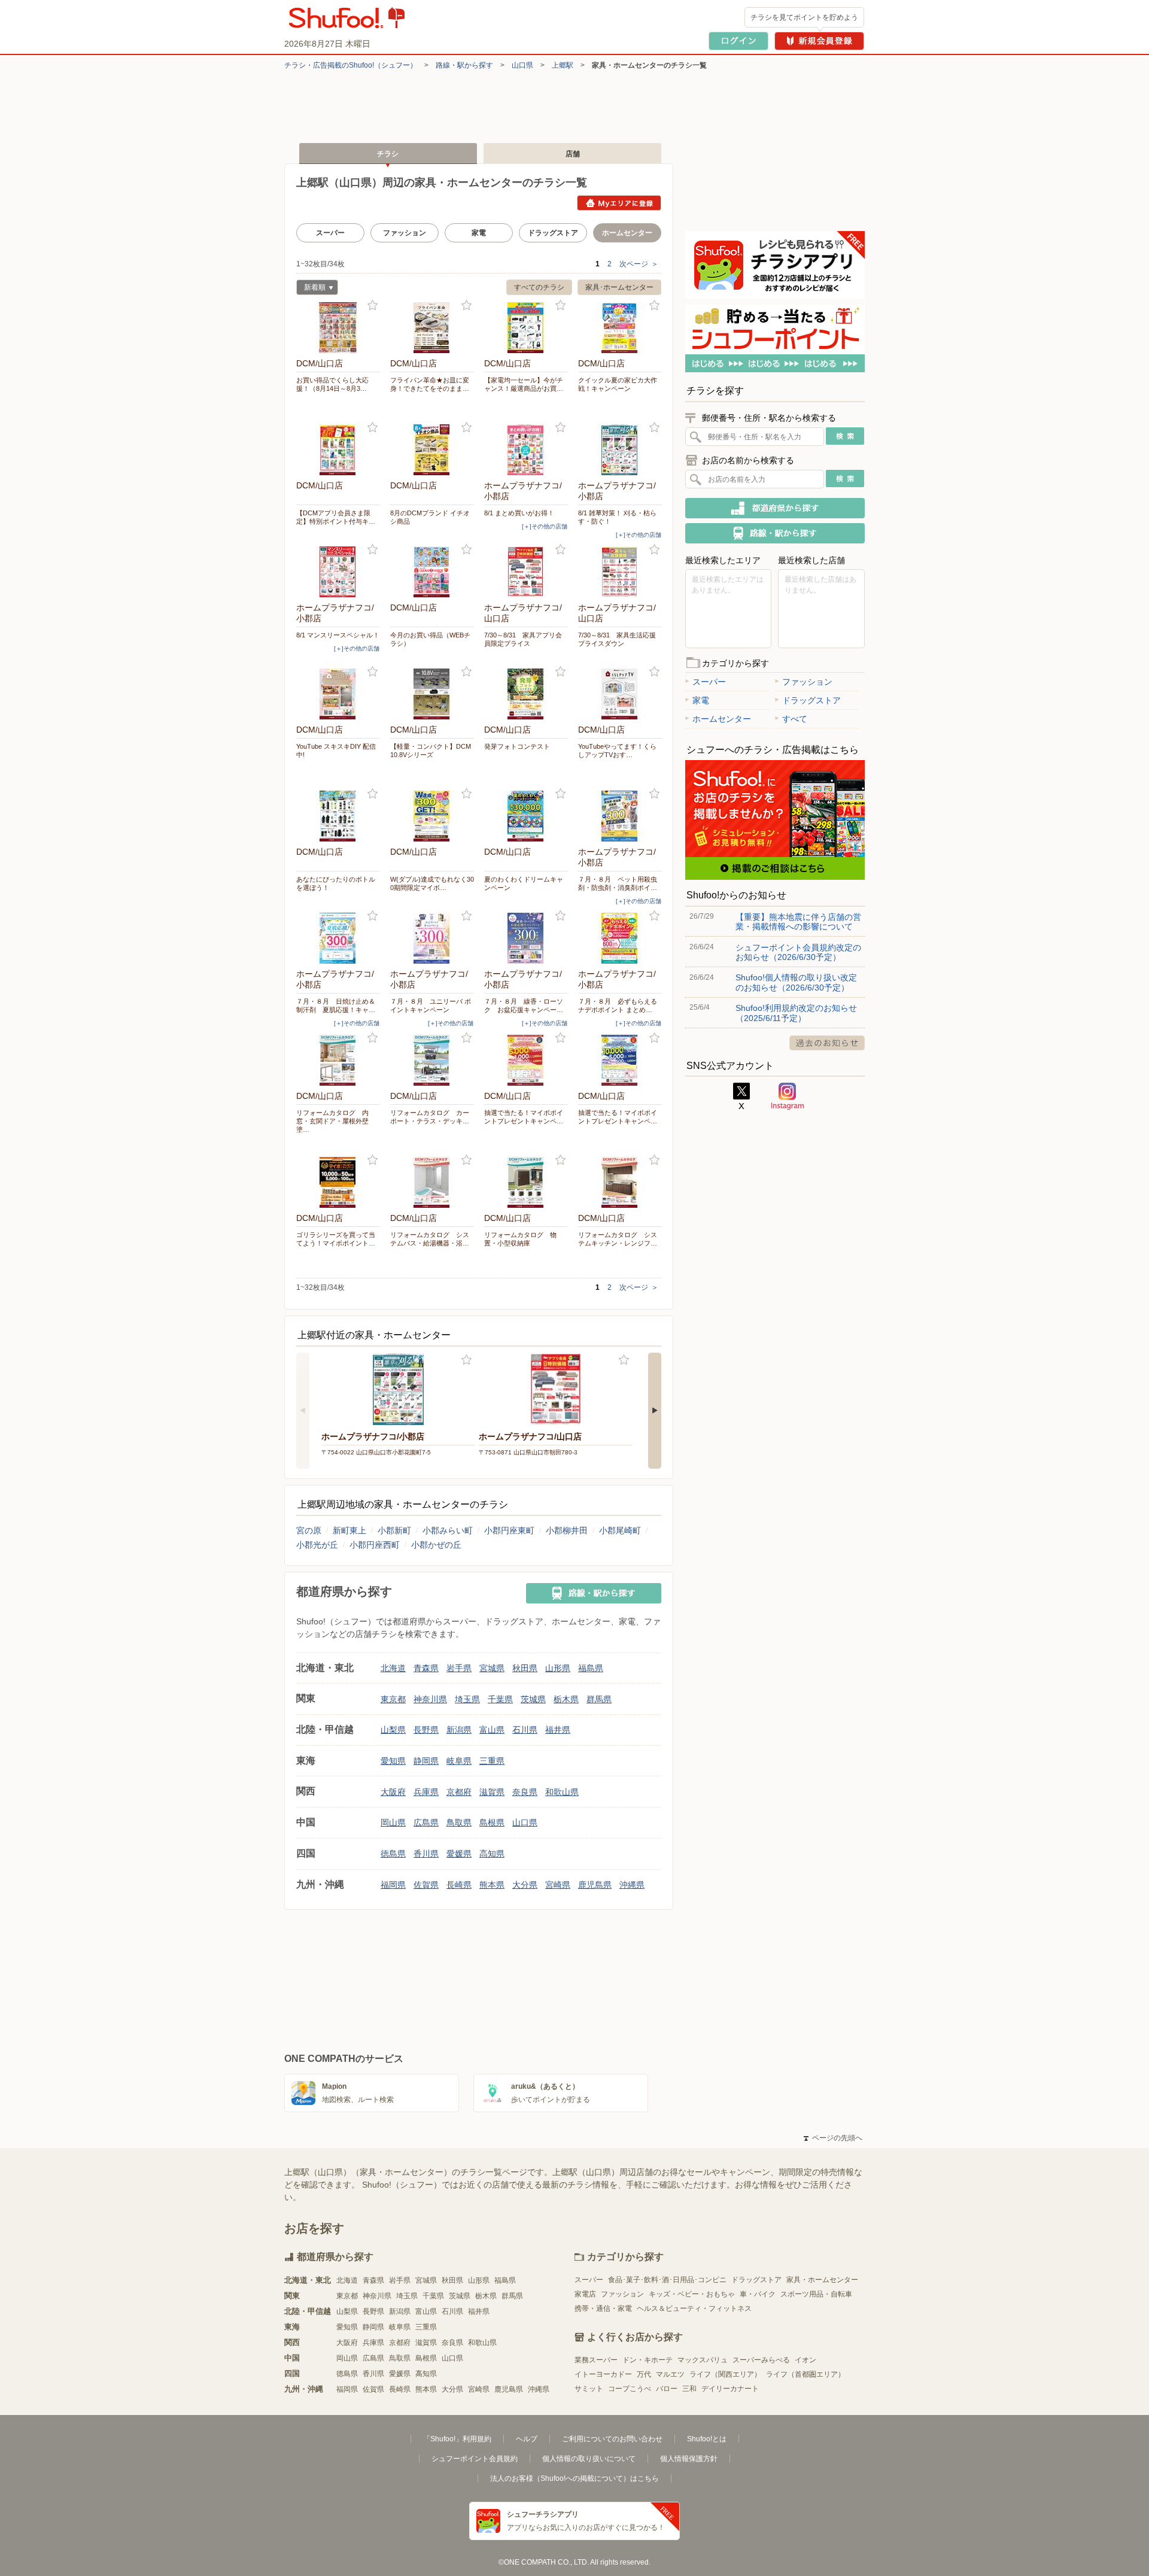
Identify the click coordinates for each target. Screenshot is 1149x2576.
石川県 (525, 1730)
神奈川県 (430, 1699)
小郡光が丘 (317, 1545)
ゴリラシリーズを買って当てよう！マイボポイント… (336, 1239)
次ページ (639, 264)
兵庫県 (426, 1792)
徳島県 (393, 1854)
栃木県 (566, 1699)
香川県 (426, 1854)
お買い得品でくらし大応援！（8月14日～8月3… (332, 384)
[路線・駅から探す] (594, 1593)
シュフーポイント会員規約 (475, 2459)
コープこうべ (630, 2389)
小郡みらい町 (448, 1530)
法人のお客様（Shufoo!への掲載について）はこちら (574, 2478)
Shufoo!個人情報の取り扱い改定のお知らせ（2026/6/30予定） (796, 982)
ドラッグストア (553, 233)
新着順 (311, 289)
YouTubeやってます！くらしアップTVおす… (617, 751)
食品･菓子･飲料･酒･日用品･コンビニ (667, 2280)
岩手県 (459, 1668)
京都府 (459, 1792)
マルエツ (670, 2374)
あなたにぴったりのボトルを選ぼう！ (336, 883)
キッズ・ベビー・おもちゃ (692, 2294)
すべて (795, 719)
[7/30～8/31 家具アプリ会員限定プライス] (526, 572)
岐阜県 (459, 1761)
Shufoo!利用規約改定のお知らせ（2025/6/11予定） (796, 1013)
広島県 (426, 1822)
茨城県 (533, 1699)
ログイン (738, 41)
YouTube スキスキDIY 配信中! (336, 751)
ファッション (405, 233)
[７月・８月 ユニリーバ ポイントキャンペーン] (432, 938)
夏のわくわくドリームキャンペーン (524, 883)
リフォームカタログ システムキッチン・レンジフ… (618, 1239)
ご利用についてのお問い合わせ (612, 2439)
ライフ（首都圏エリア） (805, 2374)
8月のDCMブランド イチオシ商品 (430, 517)
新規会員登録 (819, 41)
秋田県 (525, 1668)
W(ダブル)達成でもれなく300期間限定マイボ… (432, 883)
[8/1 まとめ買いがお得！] (526, 450)
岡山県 (393, 1822)
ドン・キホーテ (648, 2360)
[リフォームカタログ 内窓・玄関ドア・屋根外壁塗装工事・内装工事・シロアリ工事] (338, 1060)
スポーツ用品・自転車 (816, 2294)
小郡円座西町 (375, 1545)
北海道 (393, 1668)
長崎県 (459, 1885)
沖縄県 (632, 1885)
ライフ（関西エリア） (725, 2374)
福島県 (591, 1668)
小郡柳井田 (567, 1530)
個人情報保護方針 (689, 2459)
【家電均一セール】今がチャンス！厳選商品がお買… (524, 384)
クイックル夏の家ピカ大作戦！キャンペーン (618, 384)
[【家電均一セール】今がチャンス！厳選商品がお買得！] (526, 328)
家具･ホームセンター (619, 287)
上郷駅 (563, 65)
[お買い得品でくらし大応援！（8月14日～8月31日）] (338, 328)
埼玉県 (467, 1699)
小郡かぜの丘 (436, 1545)
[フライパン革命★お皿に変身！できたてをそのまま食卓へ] (432, 328)
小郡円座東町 (509, 1530)
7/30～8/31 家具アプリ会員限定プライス (523, 639)
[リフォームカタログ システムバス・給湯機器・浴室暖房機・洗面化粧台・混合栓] (432, 1182)
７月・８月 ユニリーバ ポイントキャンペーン (431, 1006)
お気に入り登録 (373, 306)
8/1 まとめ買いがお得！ (519, 513)
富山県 (492, 1730)
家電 (479, 233)
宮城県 (492, 1668)
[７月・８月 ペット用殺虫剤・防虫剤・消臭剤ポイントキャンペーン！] (620, 816)
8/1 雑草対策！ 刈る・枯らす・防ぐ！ (617, 517)
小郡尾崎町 (620, 1530)
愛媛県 (459, 1854)
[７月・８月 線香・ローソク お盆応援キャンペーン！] (526, 938)
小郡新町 (394, 1530)
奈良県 (525, 1792)
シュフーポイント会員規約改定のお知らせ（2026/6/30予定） (798, 952)
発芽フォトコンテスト (517, 746)
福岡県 (393, 1885)
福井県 (558, 1730)
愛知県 (393, 1761)
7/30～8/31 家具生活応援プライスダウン (617, 639)
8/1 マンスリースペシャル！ (338, 635)
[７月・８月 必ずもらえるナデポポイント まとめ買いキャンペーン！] (620, 938)
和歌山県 (562, 1792)
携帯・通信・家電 (603, 2308)
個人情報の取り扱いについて (589, 2459)
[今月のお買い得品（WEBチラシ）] (432, 572)
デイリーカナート (730, 2389)
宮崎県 (558, 1885)
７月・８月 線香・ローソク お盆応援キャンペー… (524, 1006)
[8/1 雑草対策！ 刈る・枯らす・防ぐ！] (620, 450)
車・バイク (758, 2294)
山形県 (558, 1668)
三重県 (492, 1761)
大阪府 (393, 1792)
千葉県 (500, 1699)
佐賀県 (426, 1885)
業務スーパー (596, 2360)
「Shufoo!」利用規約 (457, 2439)
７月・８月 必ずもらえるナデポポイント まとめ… (618, 1006)
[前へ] (303, 1411)
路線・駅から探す (464, 65)
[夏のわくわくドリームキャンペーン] (526, 816)
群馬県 (599, 1699)
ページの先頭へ (833, 2138)
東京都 (393, 1699)
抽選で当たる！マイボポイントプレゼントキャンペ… (524, 1117)
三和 (689, 2389)
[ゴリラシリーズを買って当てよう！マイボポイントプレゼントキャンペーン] (338, 1182)
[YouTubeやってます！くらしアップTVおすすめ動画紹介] (620, 694)
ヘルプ (527, 2439)
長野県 (426, 1730)
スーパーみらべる (761, 2360)
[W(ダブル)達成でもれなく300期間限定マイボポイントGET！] (432, 816)
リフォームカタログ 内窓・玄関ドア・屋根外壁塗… (332, 1121)
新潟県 (459, 1730)
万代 (644, 2374)
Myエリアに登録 (619, 203)
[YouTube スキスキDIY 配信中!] (338, 694)
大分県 (525, 1885)
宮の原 (309, 1530)
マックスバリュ (703, 2360)
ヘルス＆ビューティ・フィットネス (694, 2308)
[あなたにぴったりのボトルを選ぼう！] (338, 816)
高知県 (492, 1854)
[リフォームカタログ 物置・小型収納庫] (526, 1182)
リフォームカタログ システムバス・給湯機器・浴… (430, 1239)
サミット (589, 2389)
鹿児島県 (595, 1885)
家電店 (585, 2294)
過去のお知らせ (827, 1043)
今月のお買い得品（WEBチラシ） (430, 639)
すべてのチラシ (539, 287)
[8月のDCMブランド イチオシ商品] (432, 450)
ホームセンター (722, 719)
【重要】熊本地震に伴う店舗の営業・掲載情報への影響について (798, 922)
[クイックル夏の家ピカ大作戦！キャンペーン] (620, 328)
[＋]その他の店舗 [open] (545, 526)
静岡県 (426, 1761)
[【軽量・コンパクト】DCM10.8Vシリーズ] (432, 694)
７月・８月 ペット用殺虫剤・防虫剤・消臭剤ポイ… (618, 883)
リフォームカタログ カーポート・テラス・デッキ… (430, 1117)
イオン (805, 2360)
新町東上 (349, 1530)
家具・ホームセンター (822, 2280)
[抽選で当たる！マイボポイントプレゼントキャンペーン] (526, 1060)
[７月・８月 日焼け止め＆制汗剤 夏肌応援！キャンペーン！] (338, 938)
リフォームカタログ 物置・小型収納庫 (520, 1239)
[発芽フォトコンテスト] (526, 694)
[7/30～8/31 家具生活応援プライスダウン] (620, 572)
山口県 (522, 65)
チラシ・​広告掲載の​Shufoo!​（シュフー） (351, 65)
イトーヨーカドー (603, 2374)
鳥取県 (459, 1822)
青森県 (426, 1668)
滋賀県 (492, 1792)
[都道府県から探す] (775, 508)
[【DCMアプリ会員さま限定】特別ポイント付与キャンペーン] (338, 450)
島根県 (492, 1822)
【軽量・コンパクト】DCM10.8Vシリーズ (431, 751)
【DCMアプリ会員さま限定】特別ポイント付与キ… (336, 517)
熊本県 (492, 1885)
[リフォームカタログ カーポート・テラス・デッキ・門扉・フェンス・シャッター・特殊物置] (432, 1060)
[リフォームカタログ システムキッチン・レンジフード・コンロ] (620, 1182)
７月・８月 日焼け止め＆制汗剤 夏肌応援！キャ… (336, 1006)
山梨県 (393, 1730)
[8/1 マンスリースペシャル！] (338, 572)
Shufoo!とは (707, 2439)
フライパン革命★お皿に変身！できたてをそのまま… (430, 384)
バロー (667, 2389)
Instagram (788, 1096)
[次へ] (655, 1411)
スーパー (330, 233)
